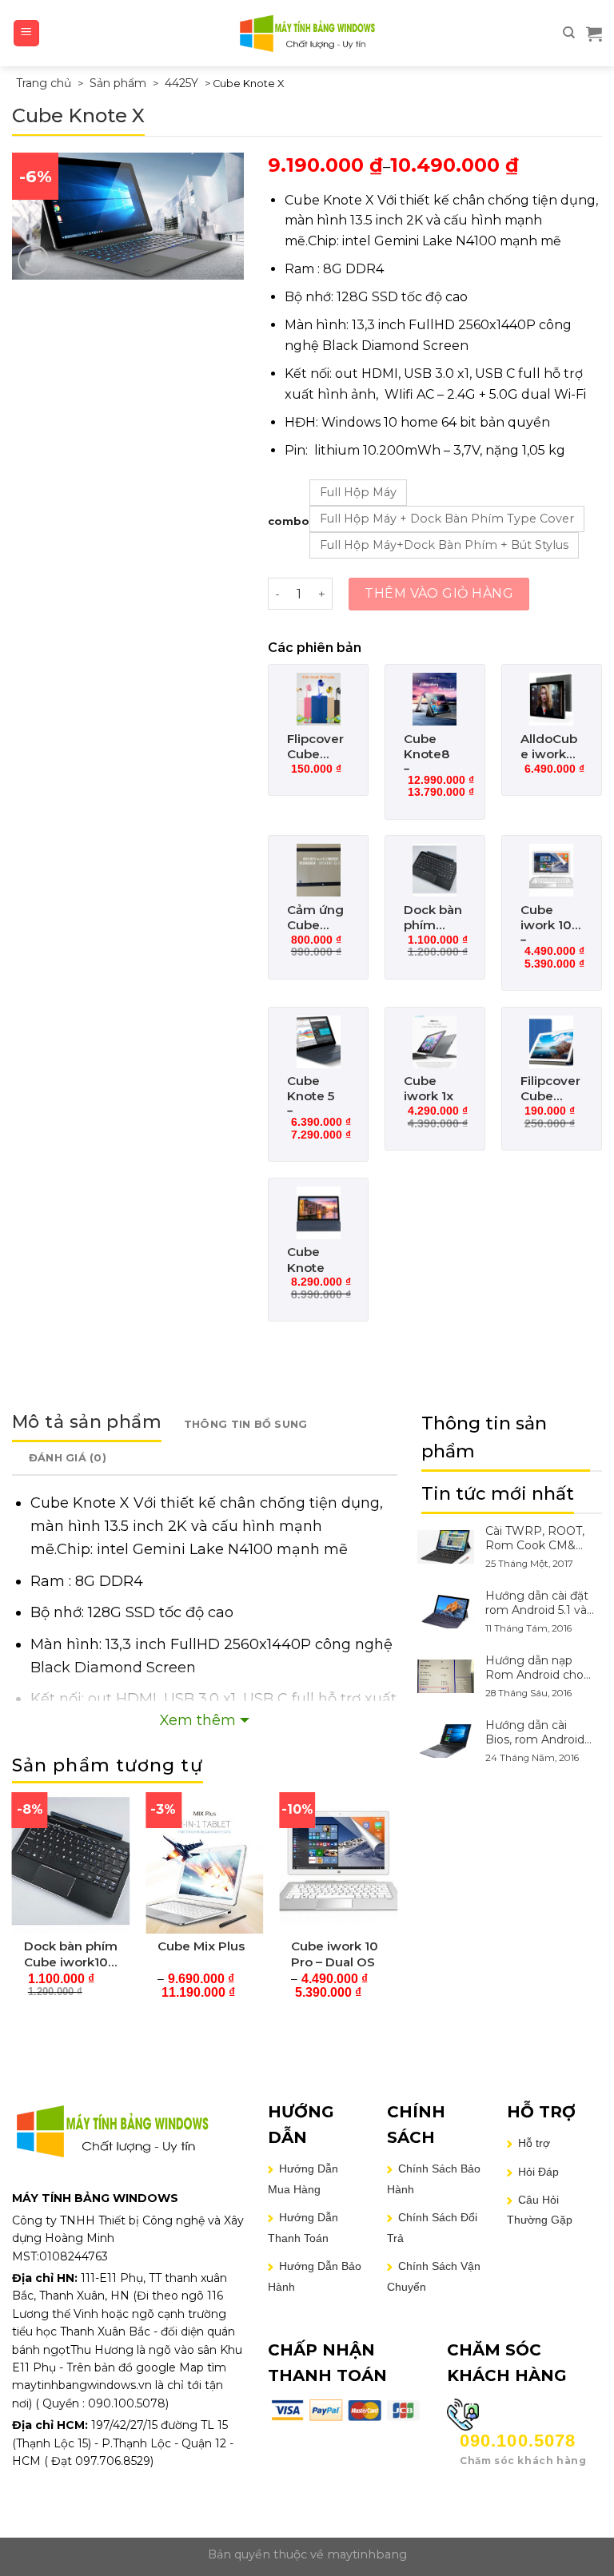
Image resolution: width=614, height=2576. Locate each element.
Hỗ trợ (534, 2143)
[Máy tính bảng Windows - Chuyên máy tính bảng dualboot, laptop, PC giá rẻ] (307, 33)
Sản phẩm (118, 83)
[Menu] (27, 33)
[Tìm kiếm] (569, 33)
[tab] (87, 1425)
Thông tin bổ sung (245, 1424)
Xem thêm (198, 1720)
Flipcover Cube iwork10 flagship (315, 747)
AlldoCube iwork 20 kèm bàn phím (550, 747)
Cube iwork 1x (429, 1089)
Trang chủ (44, 83)
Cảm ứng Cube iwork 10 (315, 918)
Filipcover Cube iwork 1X (550, 1089)
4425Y (181, 83)
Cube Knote (306, 1260)
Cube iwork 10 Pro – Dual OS (546, 918)
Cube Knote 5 (311, 1089)
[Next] (397, 1908)
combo (289, 521)
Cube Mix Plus (201, 1946)
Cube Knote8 (427, 747)
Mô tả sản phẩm (87, 1422)
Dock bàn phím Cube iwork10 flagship (433, 918)
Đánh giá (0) (68, 1458)
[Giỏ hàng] (594, 34)
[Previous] (13, 1908)
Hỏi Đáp (538, 2172)
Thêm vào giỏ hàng (439, 593)
